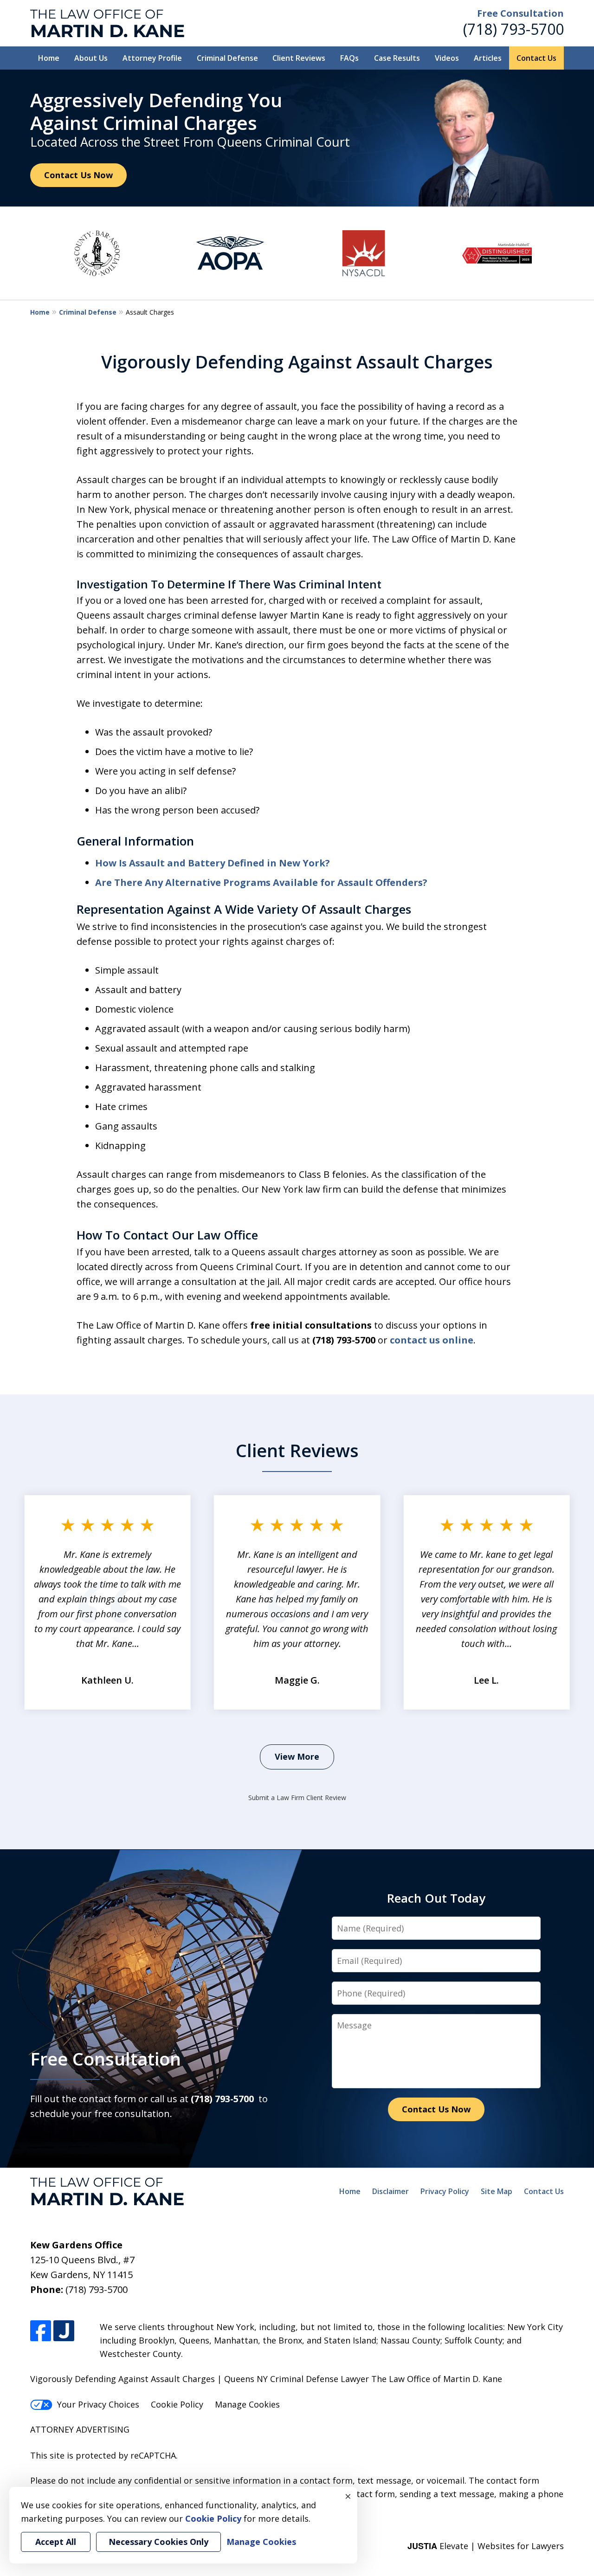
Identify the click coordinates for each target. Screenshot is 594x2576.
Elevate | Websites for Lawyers (486, 2546)
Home (49, 58)
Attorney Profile (152, 58)
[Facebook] (41, 2331)
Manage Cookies (247, 2404)
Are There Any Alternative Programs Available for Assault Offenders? (261, 882)
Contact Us (536, 58)
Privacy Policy (445, 2191)
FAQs (349, 58)
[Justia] (64, 2331)
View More (297, 1756)
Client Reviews (299, 58)
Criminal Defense (227, 58)
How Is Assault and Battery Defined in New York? (213, 863)
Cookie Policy (177, 2404)
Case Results (397, 58)
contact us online (432, 1340)
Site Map (497, 2191)
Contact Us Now (78, 175)
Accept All (56, 2542)
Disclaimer (391, 2191)
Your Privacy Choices (98, 2404)
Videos (447, 58)
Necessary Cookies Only (158, 2542)
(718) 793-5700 (513, 29)
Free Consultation (520, 13)
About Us (91, 58)
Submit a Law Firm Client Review (297, 1798)
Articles (488, 58)
